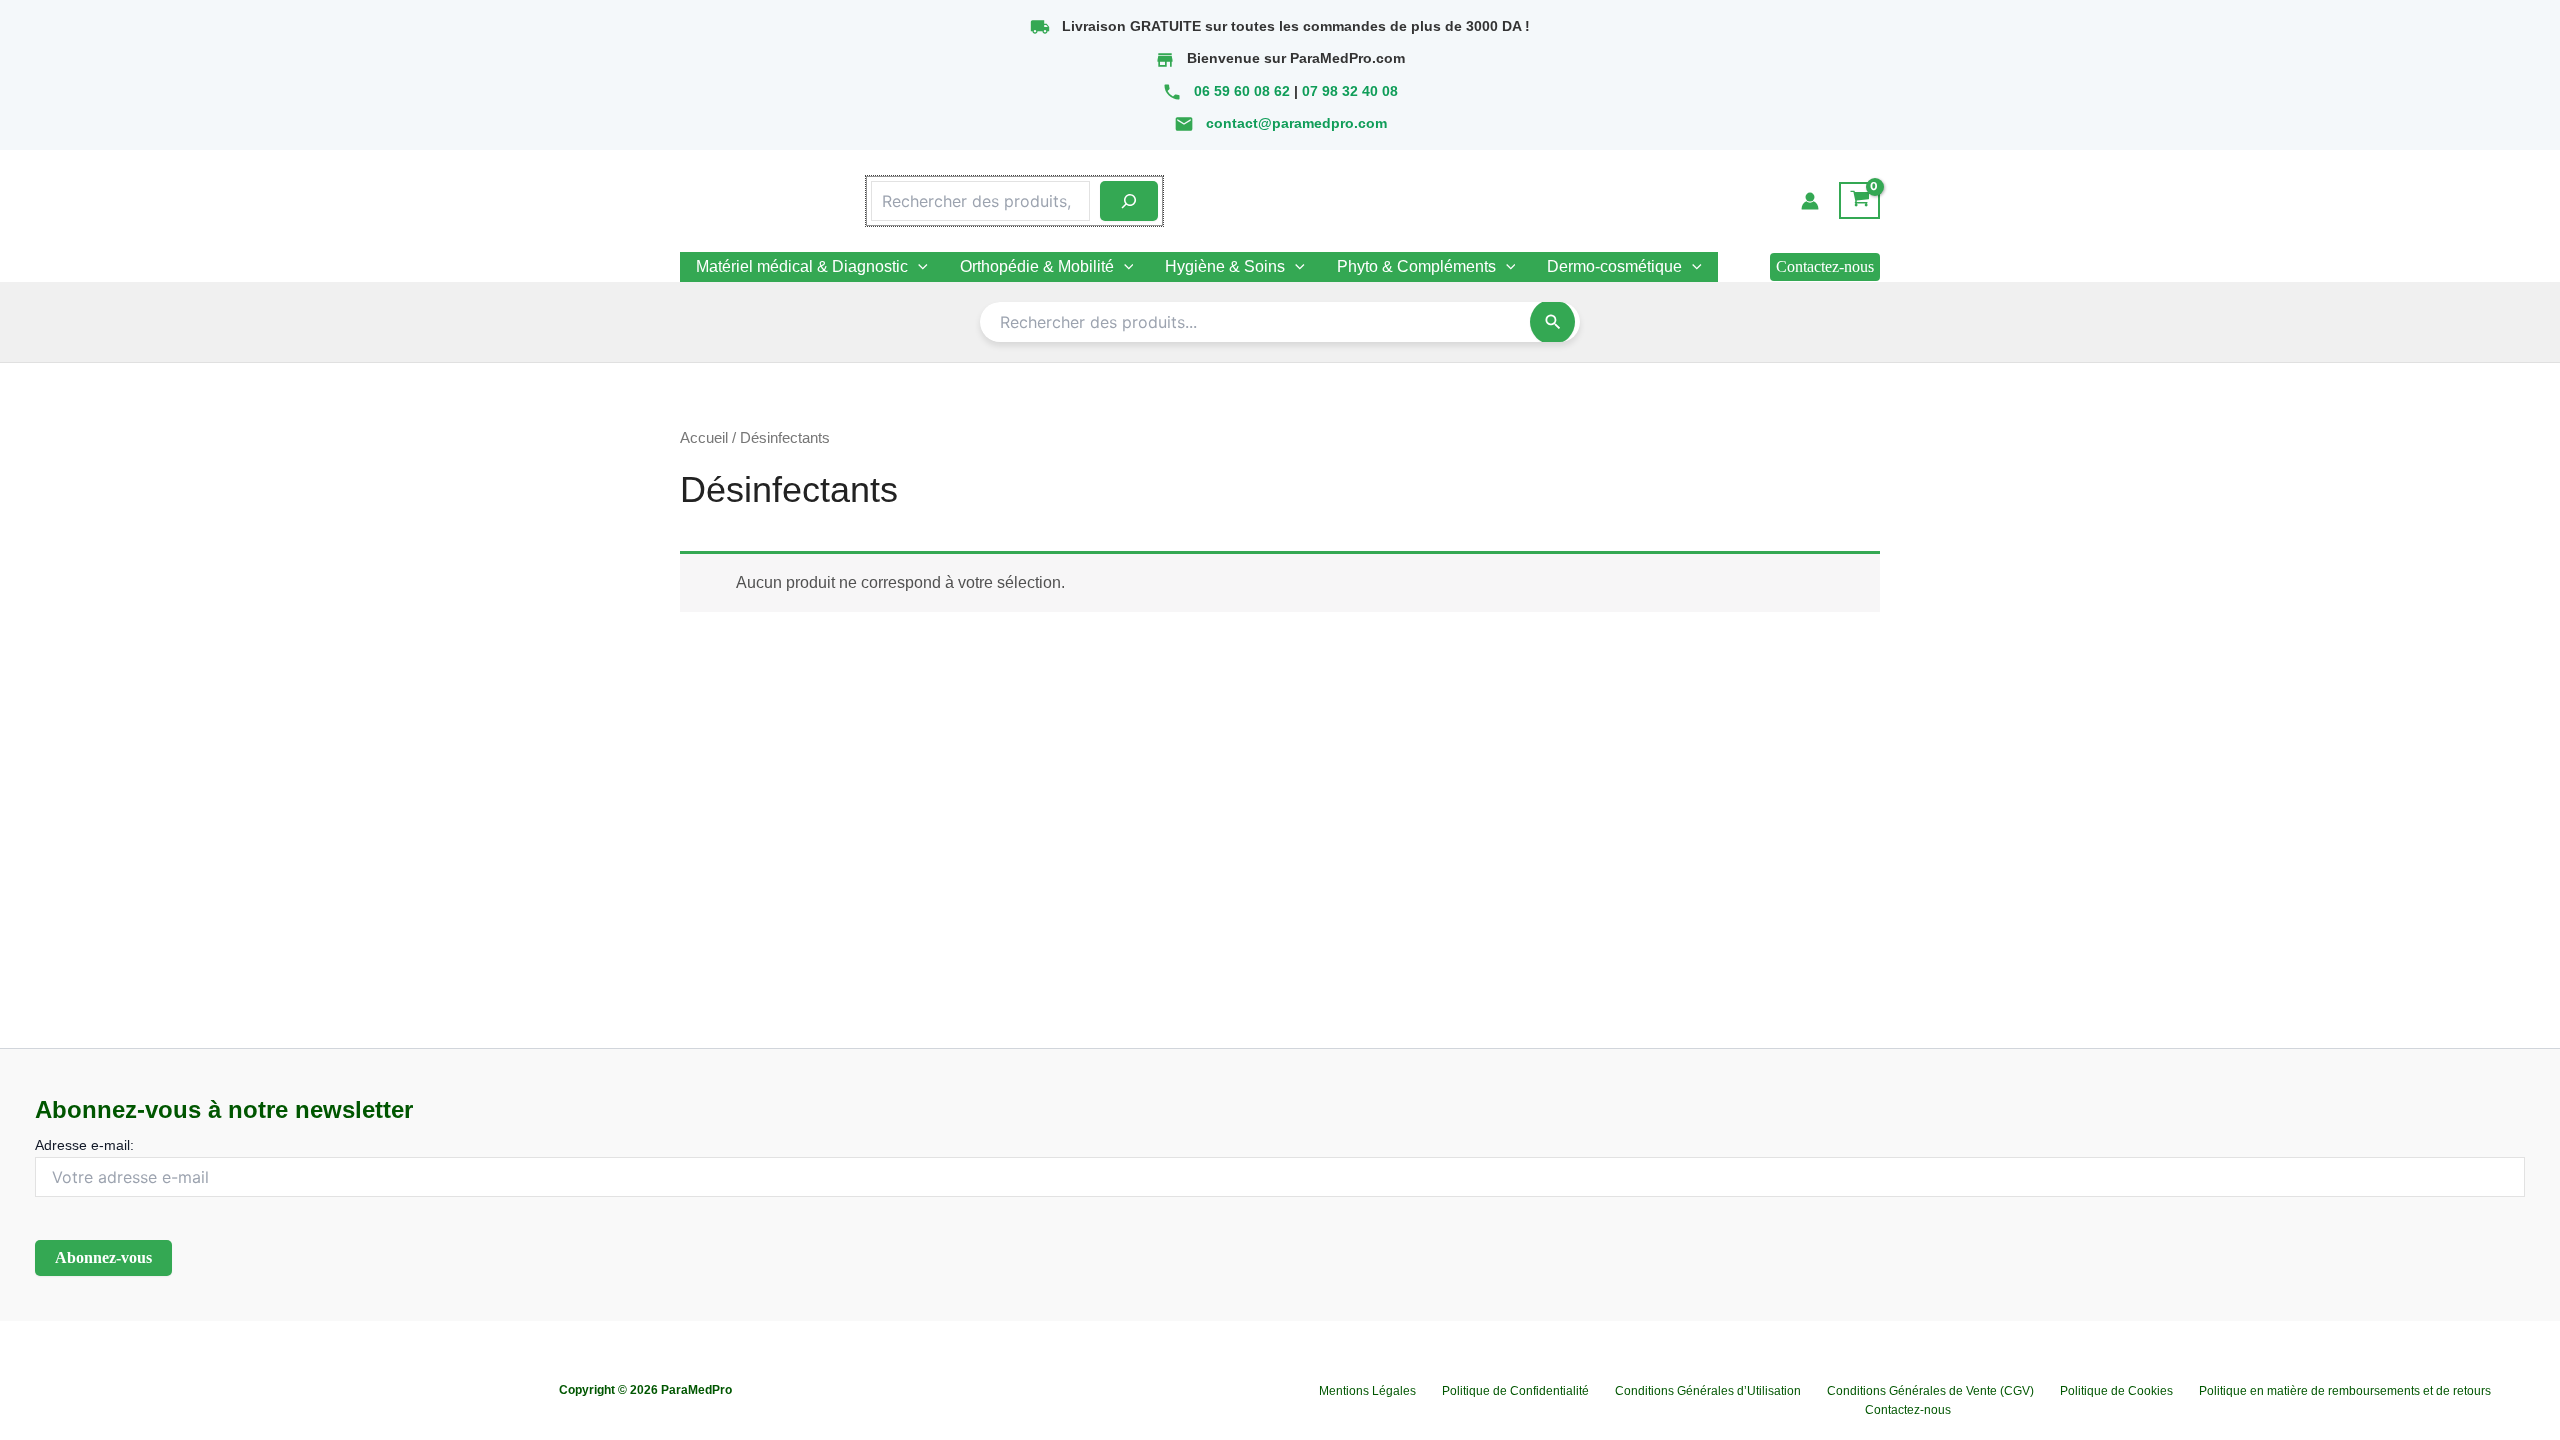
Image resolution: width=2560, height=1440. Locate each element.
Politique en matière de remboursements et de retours (2345, 1391)
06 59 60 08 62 (1242, 91)
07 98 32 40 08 (1350, 91)
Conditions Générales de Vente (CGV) (1930, 1391)
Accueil (704, 438)
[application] (918, 267)
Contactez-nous (1908, 1410)
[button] (1825, 267)
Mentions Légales (1367, 1391)
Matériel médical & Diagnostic (802, 266)
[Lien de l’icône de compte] (1810, 201)
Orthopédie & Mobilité (1037, 266)
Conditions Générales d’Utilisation (1708, 1391)
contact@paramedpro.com (1296, 123)
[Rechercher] (1129, 201)
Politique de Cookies (2116, 1391)
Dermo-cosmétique (1614, 266)
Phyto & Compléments (1416, 266)
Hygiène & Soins (1225, 266)
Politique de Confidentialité (1515, 1391)
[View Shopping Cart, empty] (1859, 201)
